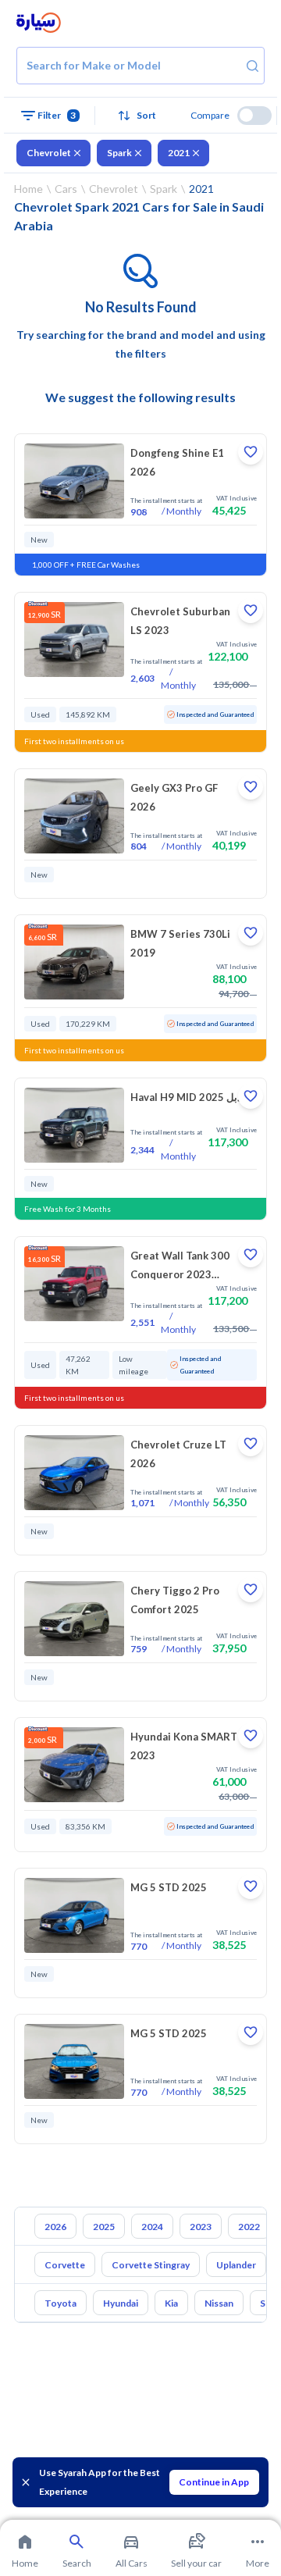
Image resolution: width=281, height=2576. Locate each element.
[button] (141, 116)
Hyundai (121, 2303)
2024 (152, 2227)
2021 (179, 153)
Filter (57, 115)
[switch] (254, 116)
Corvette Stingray (151, 2265)
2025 (104, 2227)
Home (28, 189)
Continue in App (214, 2482)
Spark (119, 153)
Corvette (65, 2265)
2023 (201, 2227)
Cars (66, 189)
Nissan (219, 2303)
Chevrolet (49, 153)
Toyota (60, 2303)
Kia (171, 2303)
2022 (249, 2227)
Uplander (236, 2265)
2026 (55, 2227)
